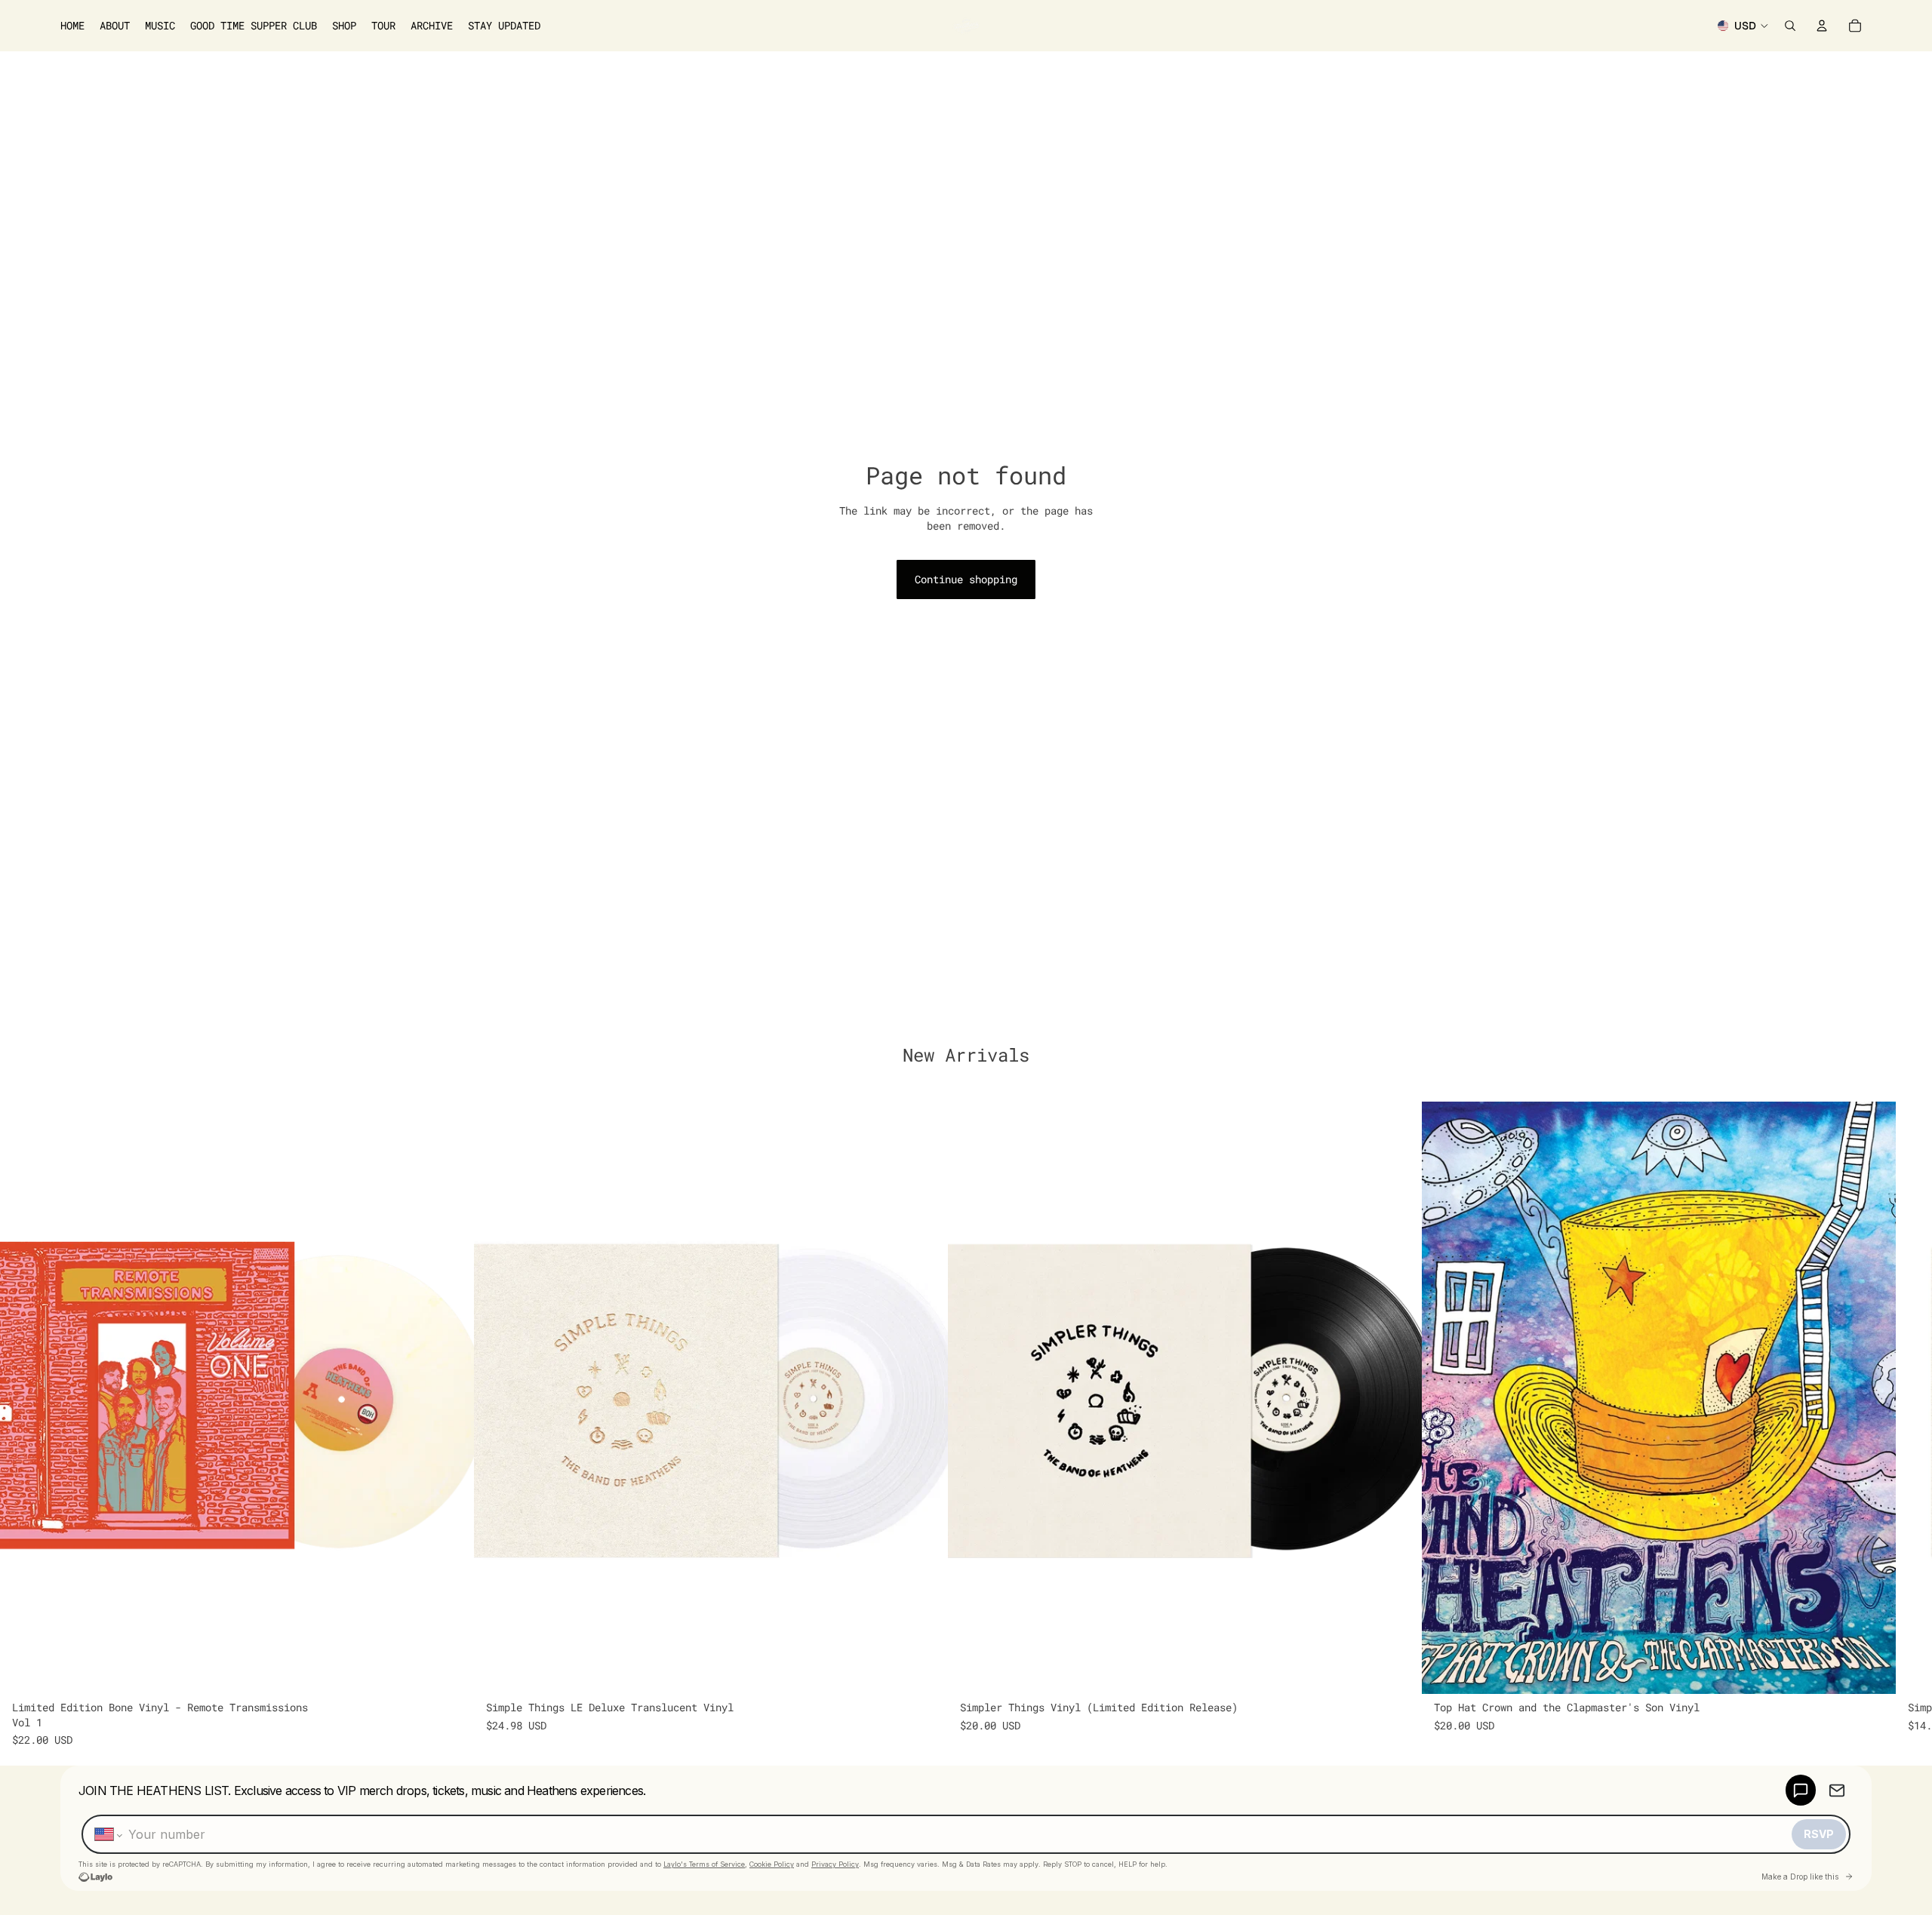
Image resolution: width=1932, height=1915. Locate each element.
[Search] (1790, 26)
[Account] (1822, 26)
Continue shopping (966, 579)
